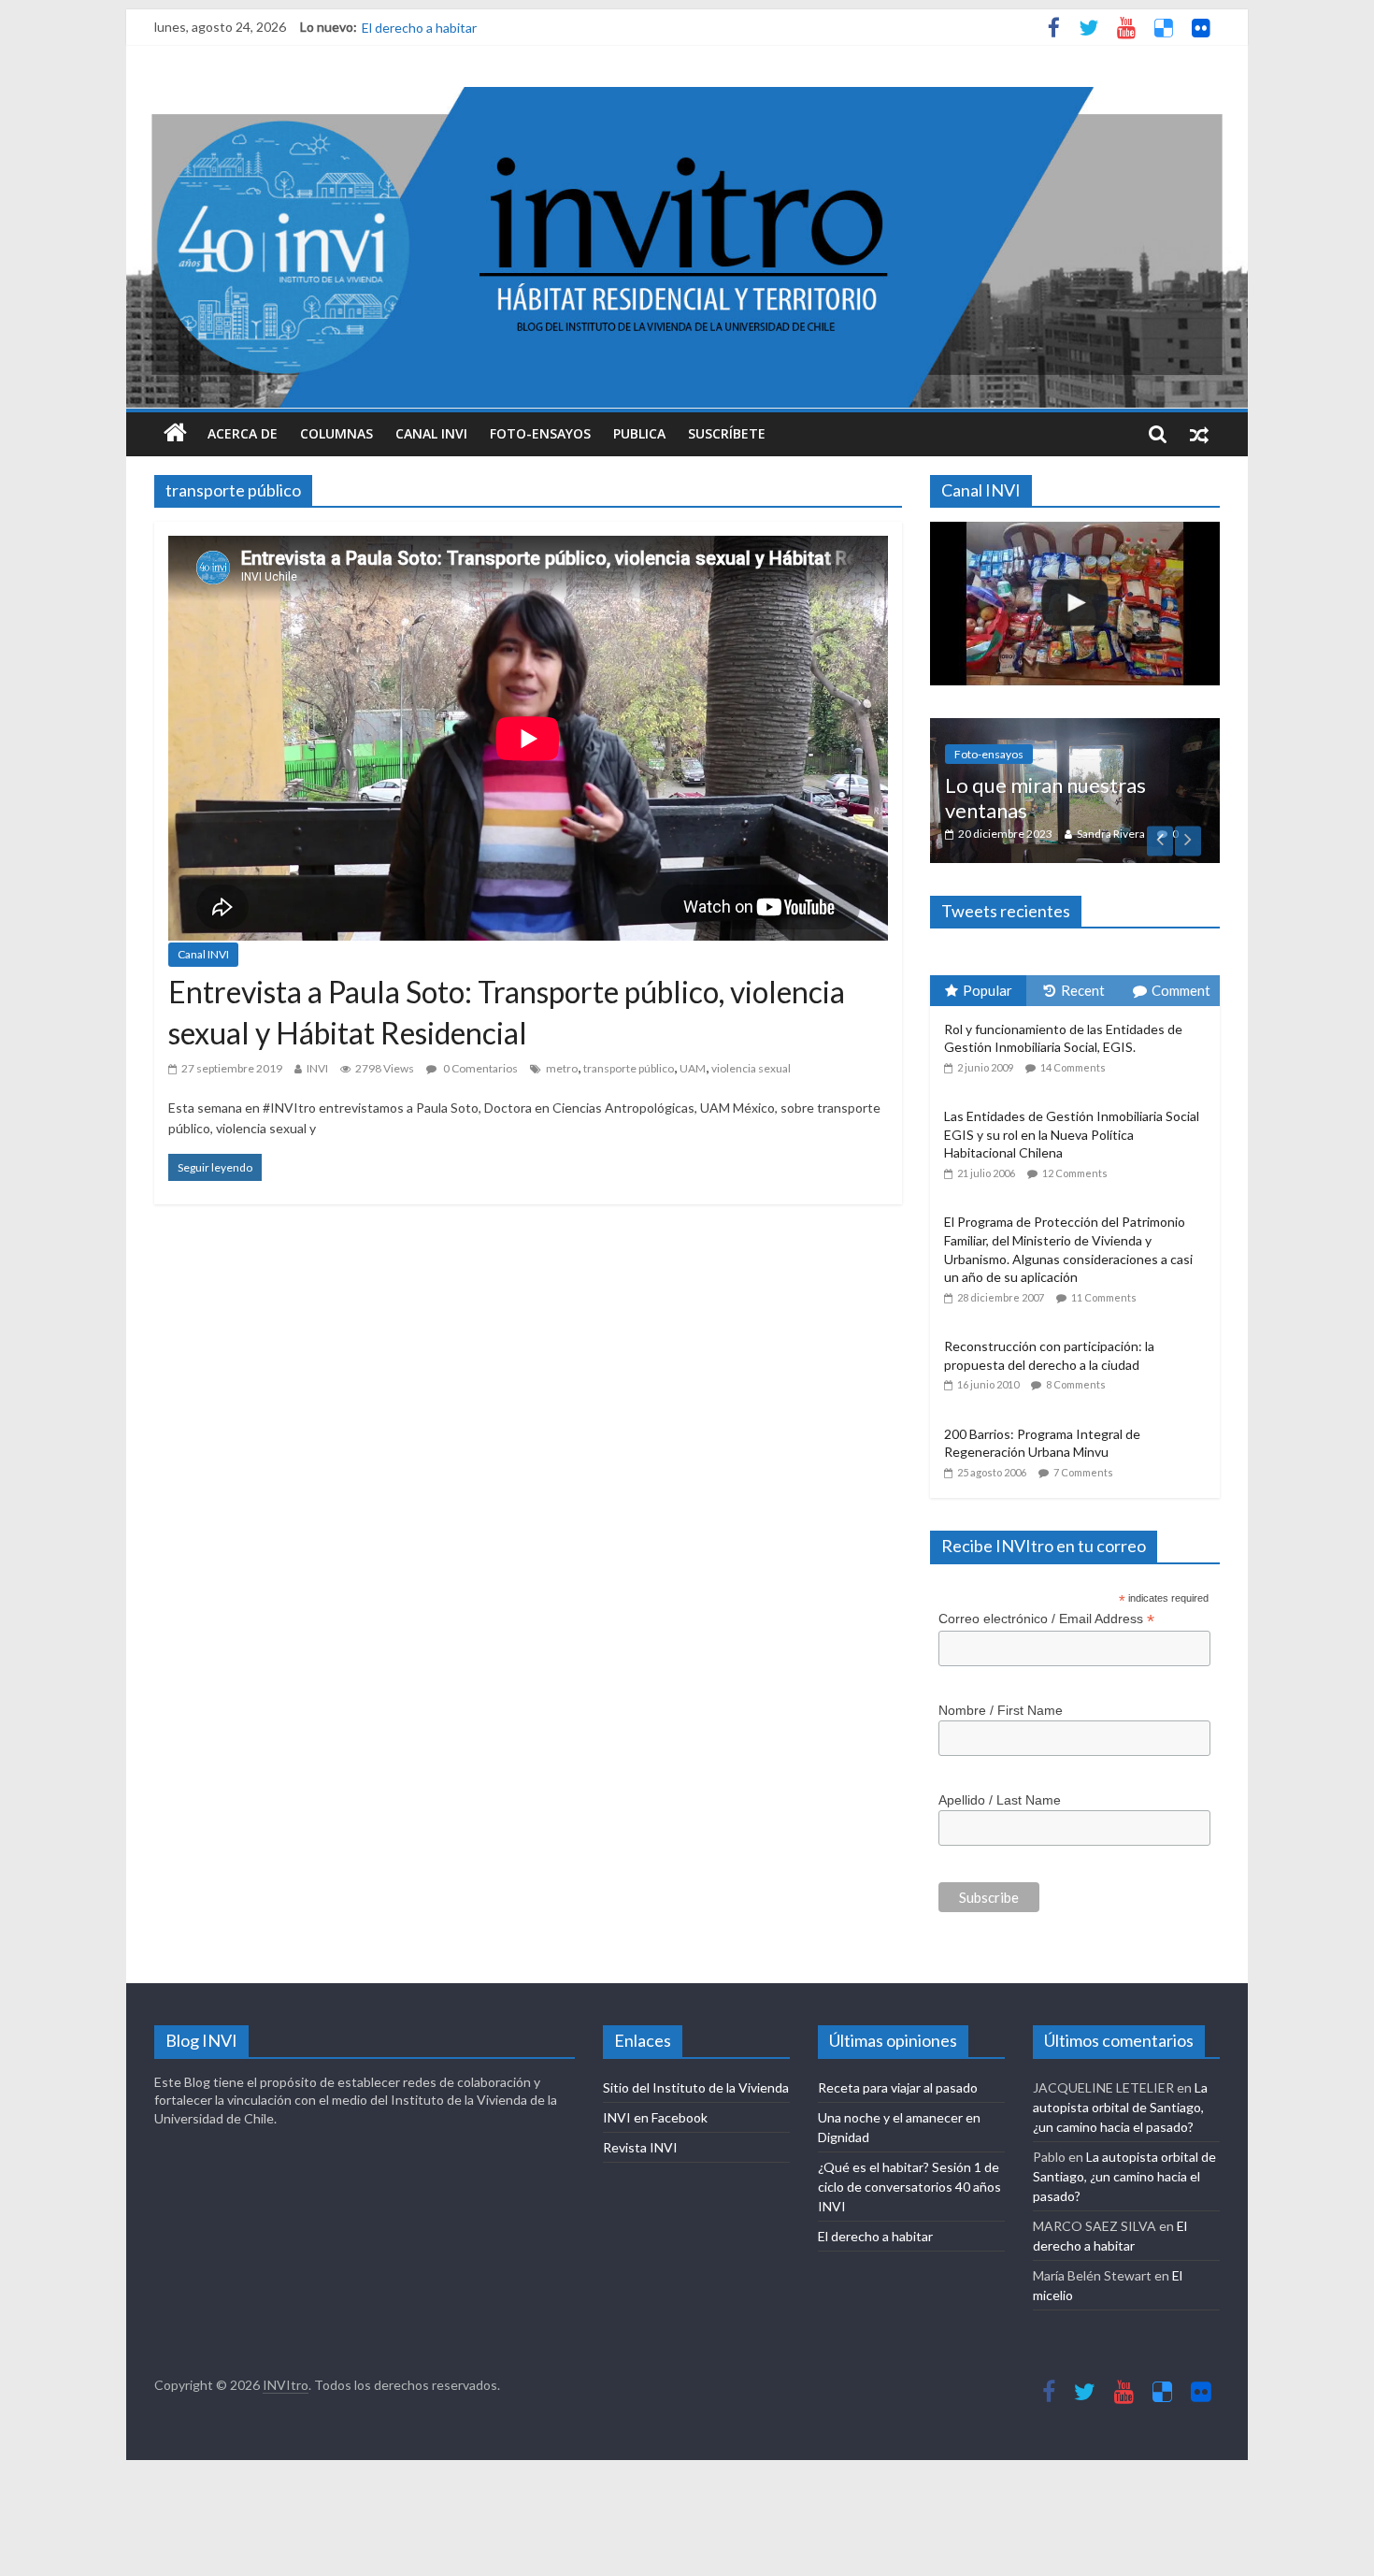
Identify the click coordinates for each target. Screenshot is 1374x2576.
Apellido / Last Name (1000, 1800)
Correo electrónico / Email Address (1046, 1619)
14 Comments (1073, 1067)
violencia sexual (751, 1068)
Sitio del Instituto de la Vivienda (696, 2087)
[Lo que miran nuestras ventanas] (1075, 728)
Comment (1181, 990)
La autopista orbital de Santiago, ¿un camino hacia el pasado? (1120, 2107)
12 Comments (1075, 1173)
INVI (317, 1068)
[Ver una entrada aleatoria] (1199, 434)
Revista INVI (640, 2147)
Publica (639, 433)
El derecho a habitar (875, 2236)
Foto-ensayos (540, 433)
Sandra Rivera (1111, 834)
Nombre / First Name (1001, 1710)
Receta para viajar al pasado (898, 2087)
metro (562, 1068)
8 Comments (1076, 1384)
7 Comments (1083, 1472)
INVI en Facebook (655, 2117)
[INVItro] (175, 434)
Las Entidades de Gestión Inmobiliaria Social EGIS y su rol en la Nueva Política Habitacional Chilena (1072, 1134)
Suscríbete (727, 433)
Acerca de (243, 433)
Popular (988, 990)
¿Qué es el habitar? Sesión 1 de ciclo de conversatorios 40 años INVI (561, 27)
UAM (693, 1068)
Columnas (336, 433)
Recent (1083, 990)
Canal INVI (431, 433)
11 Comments (1104, 1297)
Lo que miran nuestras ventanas (1045, 797)
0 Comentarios (479, 1068)
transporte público (629, 1068)
